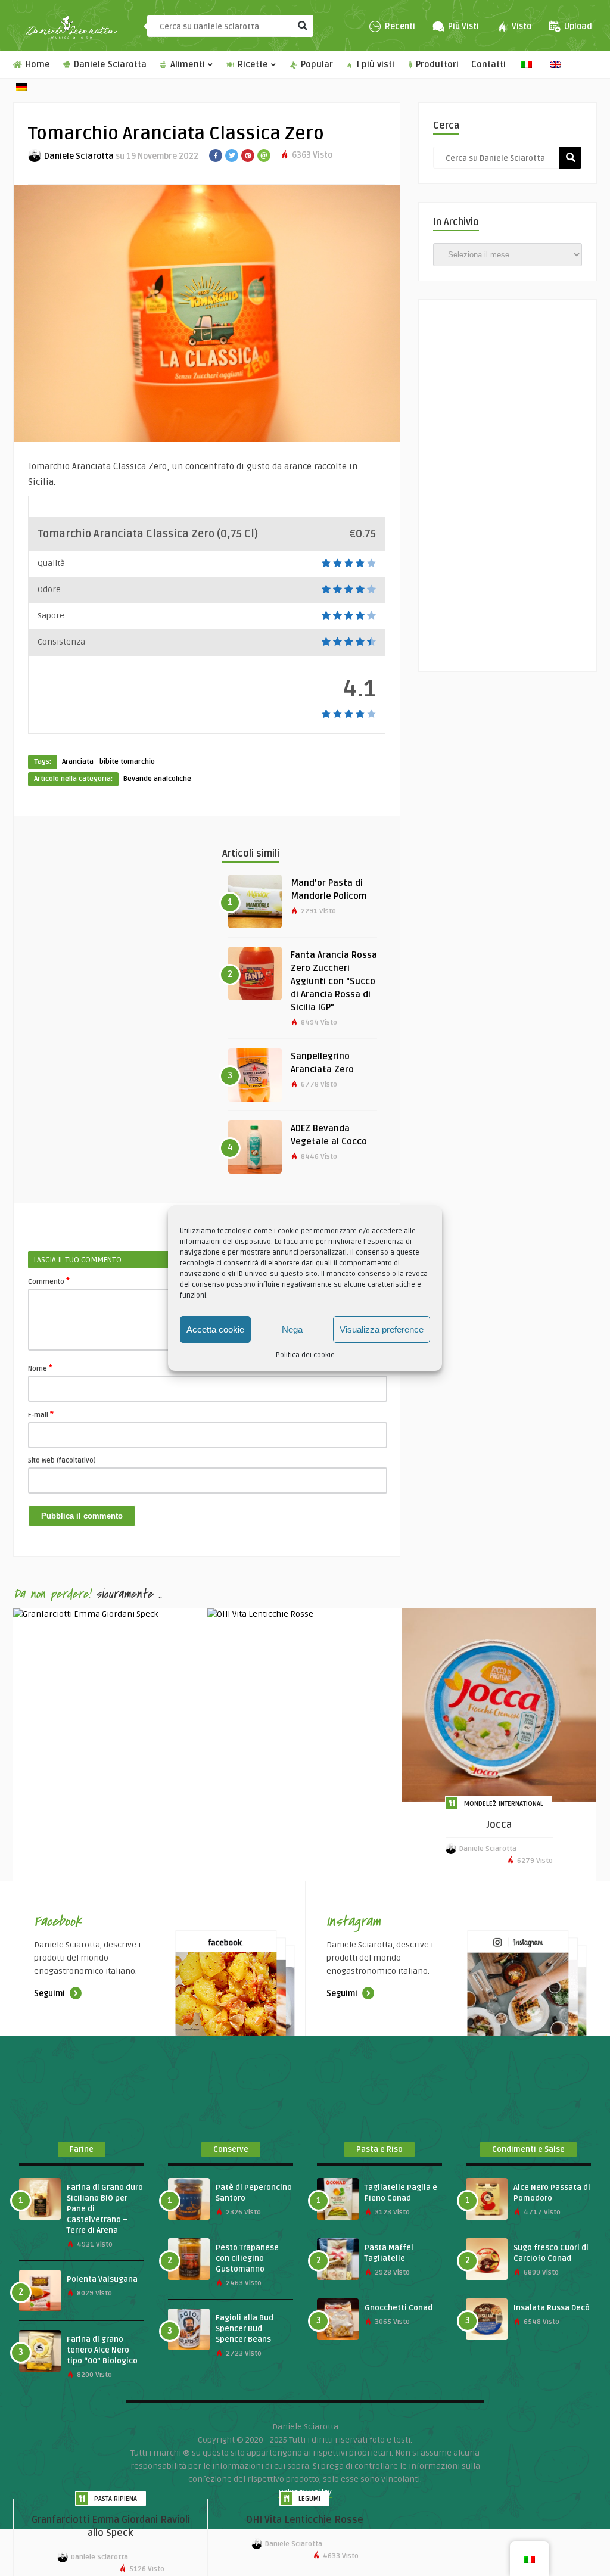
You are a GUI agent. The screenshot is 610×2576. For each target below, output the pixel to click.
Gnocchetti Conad (399, 2308)
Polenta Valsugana (102, 2279)
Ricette (252, 65)
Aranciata (78, 762)
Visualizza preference (382, 1329)
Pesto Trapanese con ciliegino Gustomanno (247, 2258)
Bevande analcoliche (157, 779)
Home (37, 65)
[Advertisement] (245, 873)
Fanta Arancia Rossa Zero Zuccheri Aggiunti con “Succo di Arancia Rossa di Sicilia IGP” (334, 981)
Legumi (309, 2499)
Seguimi (50, 1994)
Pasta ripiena (116, 2499)
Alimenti (186, 65)
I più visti (374, 65)
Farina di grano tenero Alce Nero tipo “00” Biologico (102, 2350)
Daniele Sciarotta (109, 65)
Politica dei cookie (305, 1355)
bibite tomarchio (127, 762)
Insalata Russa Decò (552, 2308)
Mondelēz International (504, 1804)
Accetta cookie (215, 1329)
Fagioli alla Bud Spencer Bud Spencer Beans (245, 2329)
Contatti (488, 65)
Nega (292, 1329)
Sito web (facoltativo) (62, 1460)
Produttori (437, 65)
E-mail (41, 1414)
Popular (316, 65)
